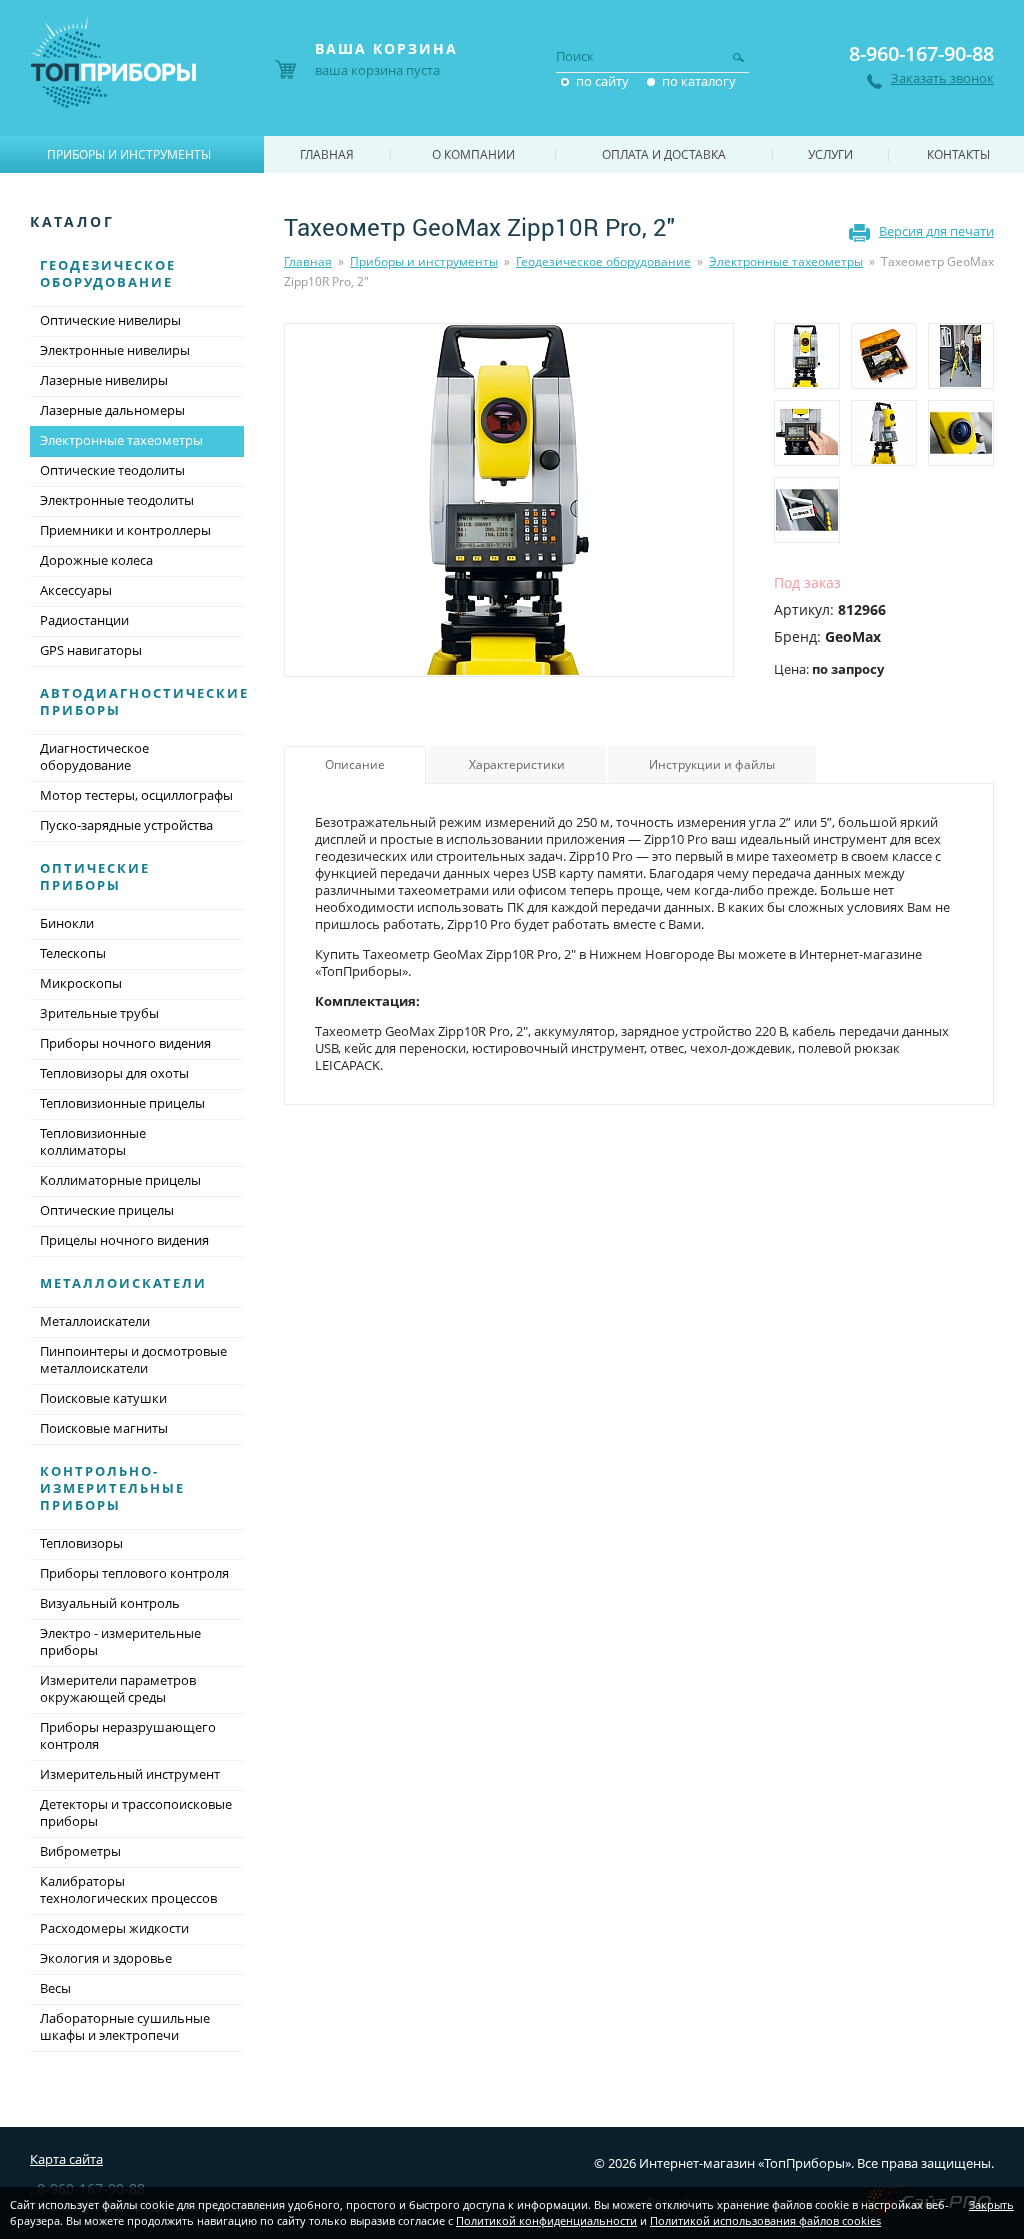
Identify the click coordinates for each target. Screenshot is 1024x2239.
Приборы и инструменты (424, 261)
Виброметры (80, 1851)
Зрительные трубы (99, 1013)
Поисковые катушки (103, 1398)
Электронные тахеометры (786, 261)
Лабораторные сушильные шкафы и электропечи (125, 2026)
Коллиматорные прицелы (120, 1180)
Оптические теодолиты (112, 470)
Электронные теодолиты (117, 500)
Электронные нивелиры (115, 350)
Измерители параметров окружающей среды (118, 1688)
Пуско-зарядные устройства (126, 825)
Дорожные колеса (96, 560)
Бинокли (67, 923)
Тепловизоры (81, 1543)
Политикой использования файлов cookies (765, 2220)
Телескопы (73, 953)
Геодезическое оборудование (603, 261)
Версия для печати (936, 231)
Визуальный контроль (110, 1603)
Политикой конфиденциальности (546, 2220)
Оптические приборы (95, 876)
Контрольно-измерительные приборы (112, 1488)
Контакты (958, 154)
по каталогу (699, 81)
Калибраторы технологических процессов (128, 1889)
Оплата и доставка (664, 154)
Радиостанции (84, 620)
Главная (308, 261)
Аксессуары (76, 590)
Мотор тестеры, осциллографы (136, 795)
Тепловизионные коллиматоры (93, 1141)
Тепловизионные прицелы (122, 1103)
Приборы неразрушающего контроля (128, 1735)
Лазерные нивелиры (104, 380)
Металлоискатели (123, 1283)
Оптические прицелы (107, 1210)
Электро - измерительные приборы (120, 1641)
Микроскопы (81, 983)
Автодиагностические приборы (144, 701)
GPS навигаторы (91, 650)
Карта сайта (66, 2159)
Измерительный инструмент (130, 1774)
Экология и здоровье (106, 1958)
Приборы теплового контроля (134, 1573)
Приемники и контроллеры (125, 530)
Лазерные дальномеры (112, 410)
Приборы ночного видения (125, 1043)
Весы (55, 1988)
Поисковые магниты (104, 1428)
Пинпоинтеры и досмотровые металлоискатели (133, 1359)
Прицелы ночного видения (124, 1240)
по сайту (602, 81)
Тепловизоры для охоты (114, 1073)
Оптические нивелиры (110, 320)
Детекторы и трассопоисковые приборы (136, 1812)
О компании (473, 154)
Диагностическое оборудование (94, 756)
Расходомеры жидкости (114, 1928)
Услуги (830, 154)
